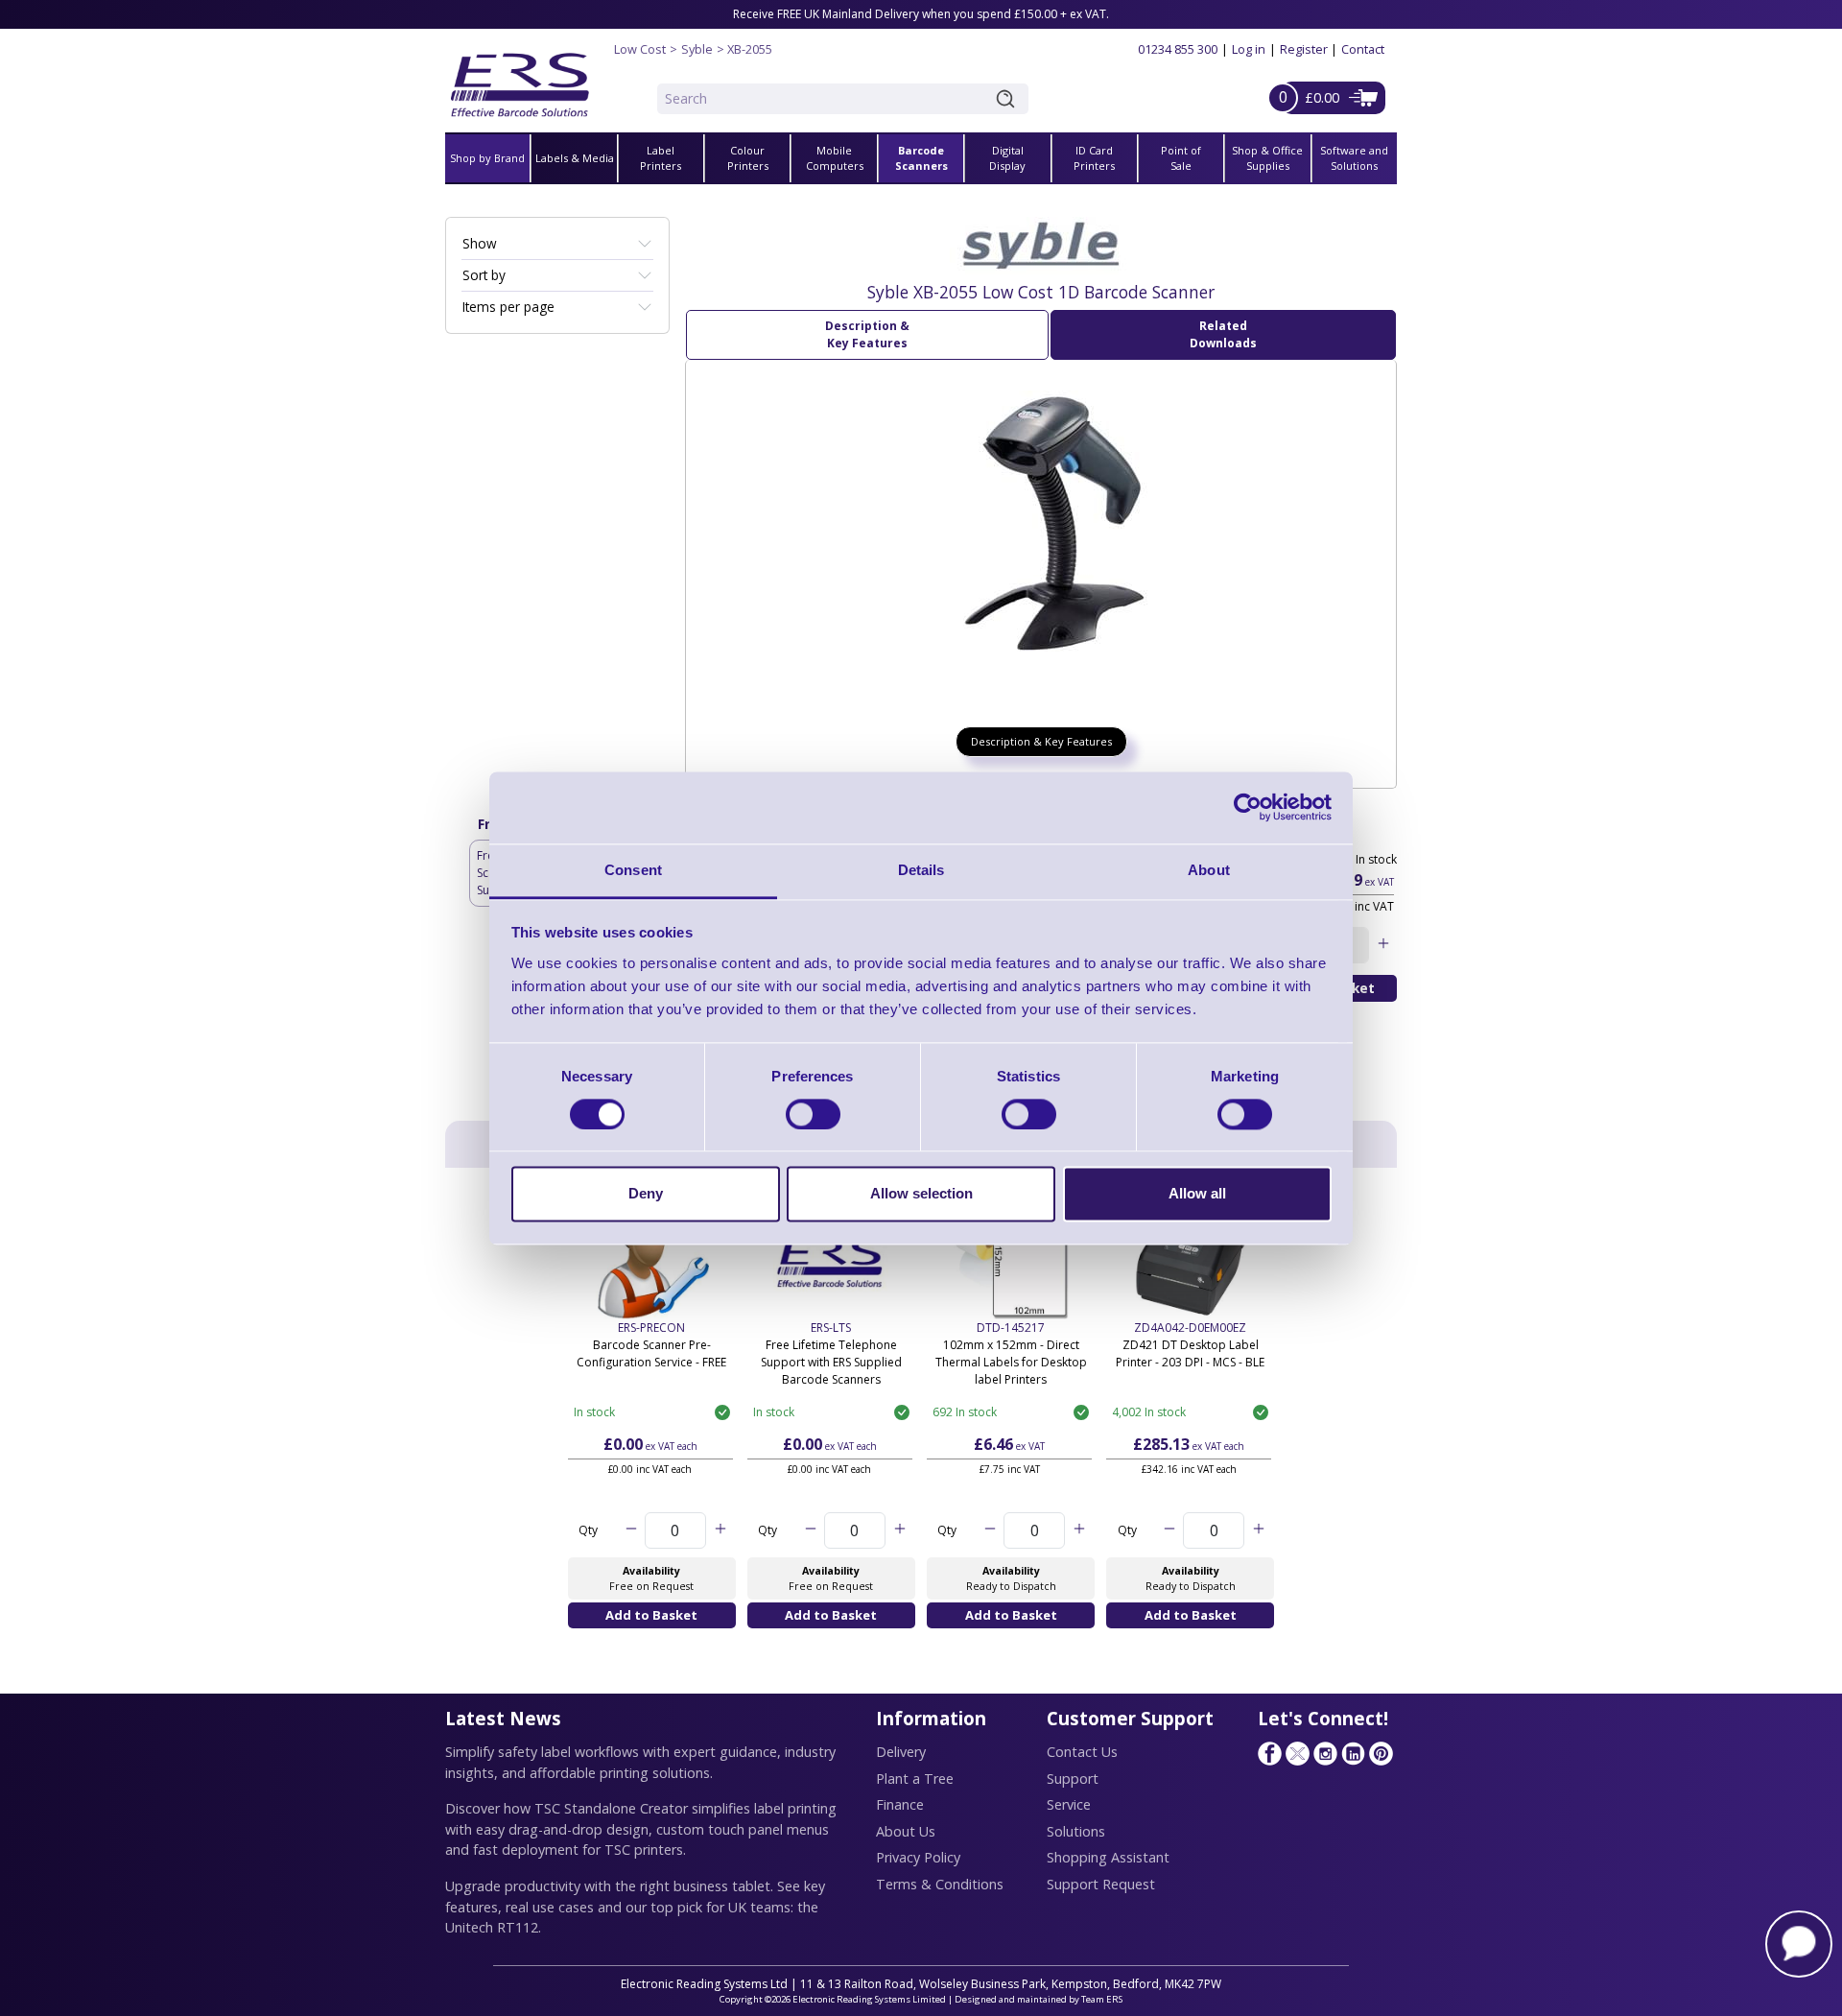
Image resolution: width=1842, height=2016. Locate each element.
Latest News (503, 1718)
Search (1009, 99)
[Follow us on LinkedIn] (1353, 1753)
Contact (1363, 49)
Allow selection (921, 1194)
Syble (697, 49)
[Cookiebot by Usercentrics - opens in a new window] (1248, 807)
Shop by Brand (487, 158)
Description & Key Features (867, 334)
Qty (588, 1530)
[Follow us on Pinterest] (1381, 1753)
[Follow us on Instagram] (1325, 1753)
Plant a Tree (915, 1779)
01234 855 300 (1178, 49)
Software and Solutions (1354, 158)
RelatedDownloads (1223, 334)
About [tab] (1209, 870)
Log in (1249, 49)
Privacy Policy (918, 1857)
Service (1069, 1804)
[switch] (813, 1114)
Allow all (1197, 1194)
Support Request (1101, 1884)
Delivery (901, 1752)
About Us (906, 1831)
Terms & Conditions (940, 1884)
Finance (900, 1804)
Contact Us (1082, 1752)
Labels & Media (575, 158)
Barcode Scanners (921, 158)
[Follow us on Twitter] (1297, 1753)
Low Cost (640, 49)
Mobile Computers (835, 158)
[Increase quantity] (1383, 945)
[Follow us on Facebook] (1269, 1753)
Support (1073, 1779)
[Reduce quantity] (631, 1530)
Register (1304, 49)
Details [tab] (921, 870)
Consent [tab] (633, 870)
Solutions (1076, 1831)
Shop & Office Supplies (1267, 158)
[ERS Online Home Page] (520, 77)
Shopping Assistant (1108, 1857)
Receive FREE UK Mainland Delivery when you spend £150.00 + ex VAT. (921, 14)
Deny (646, 1194)
